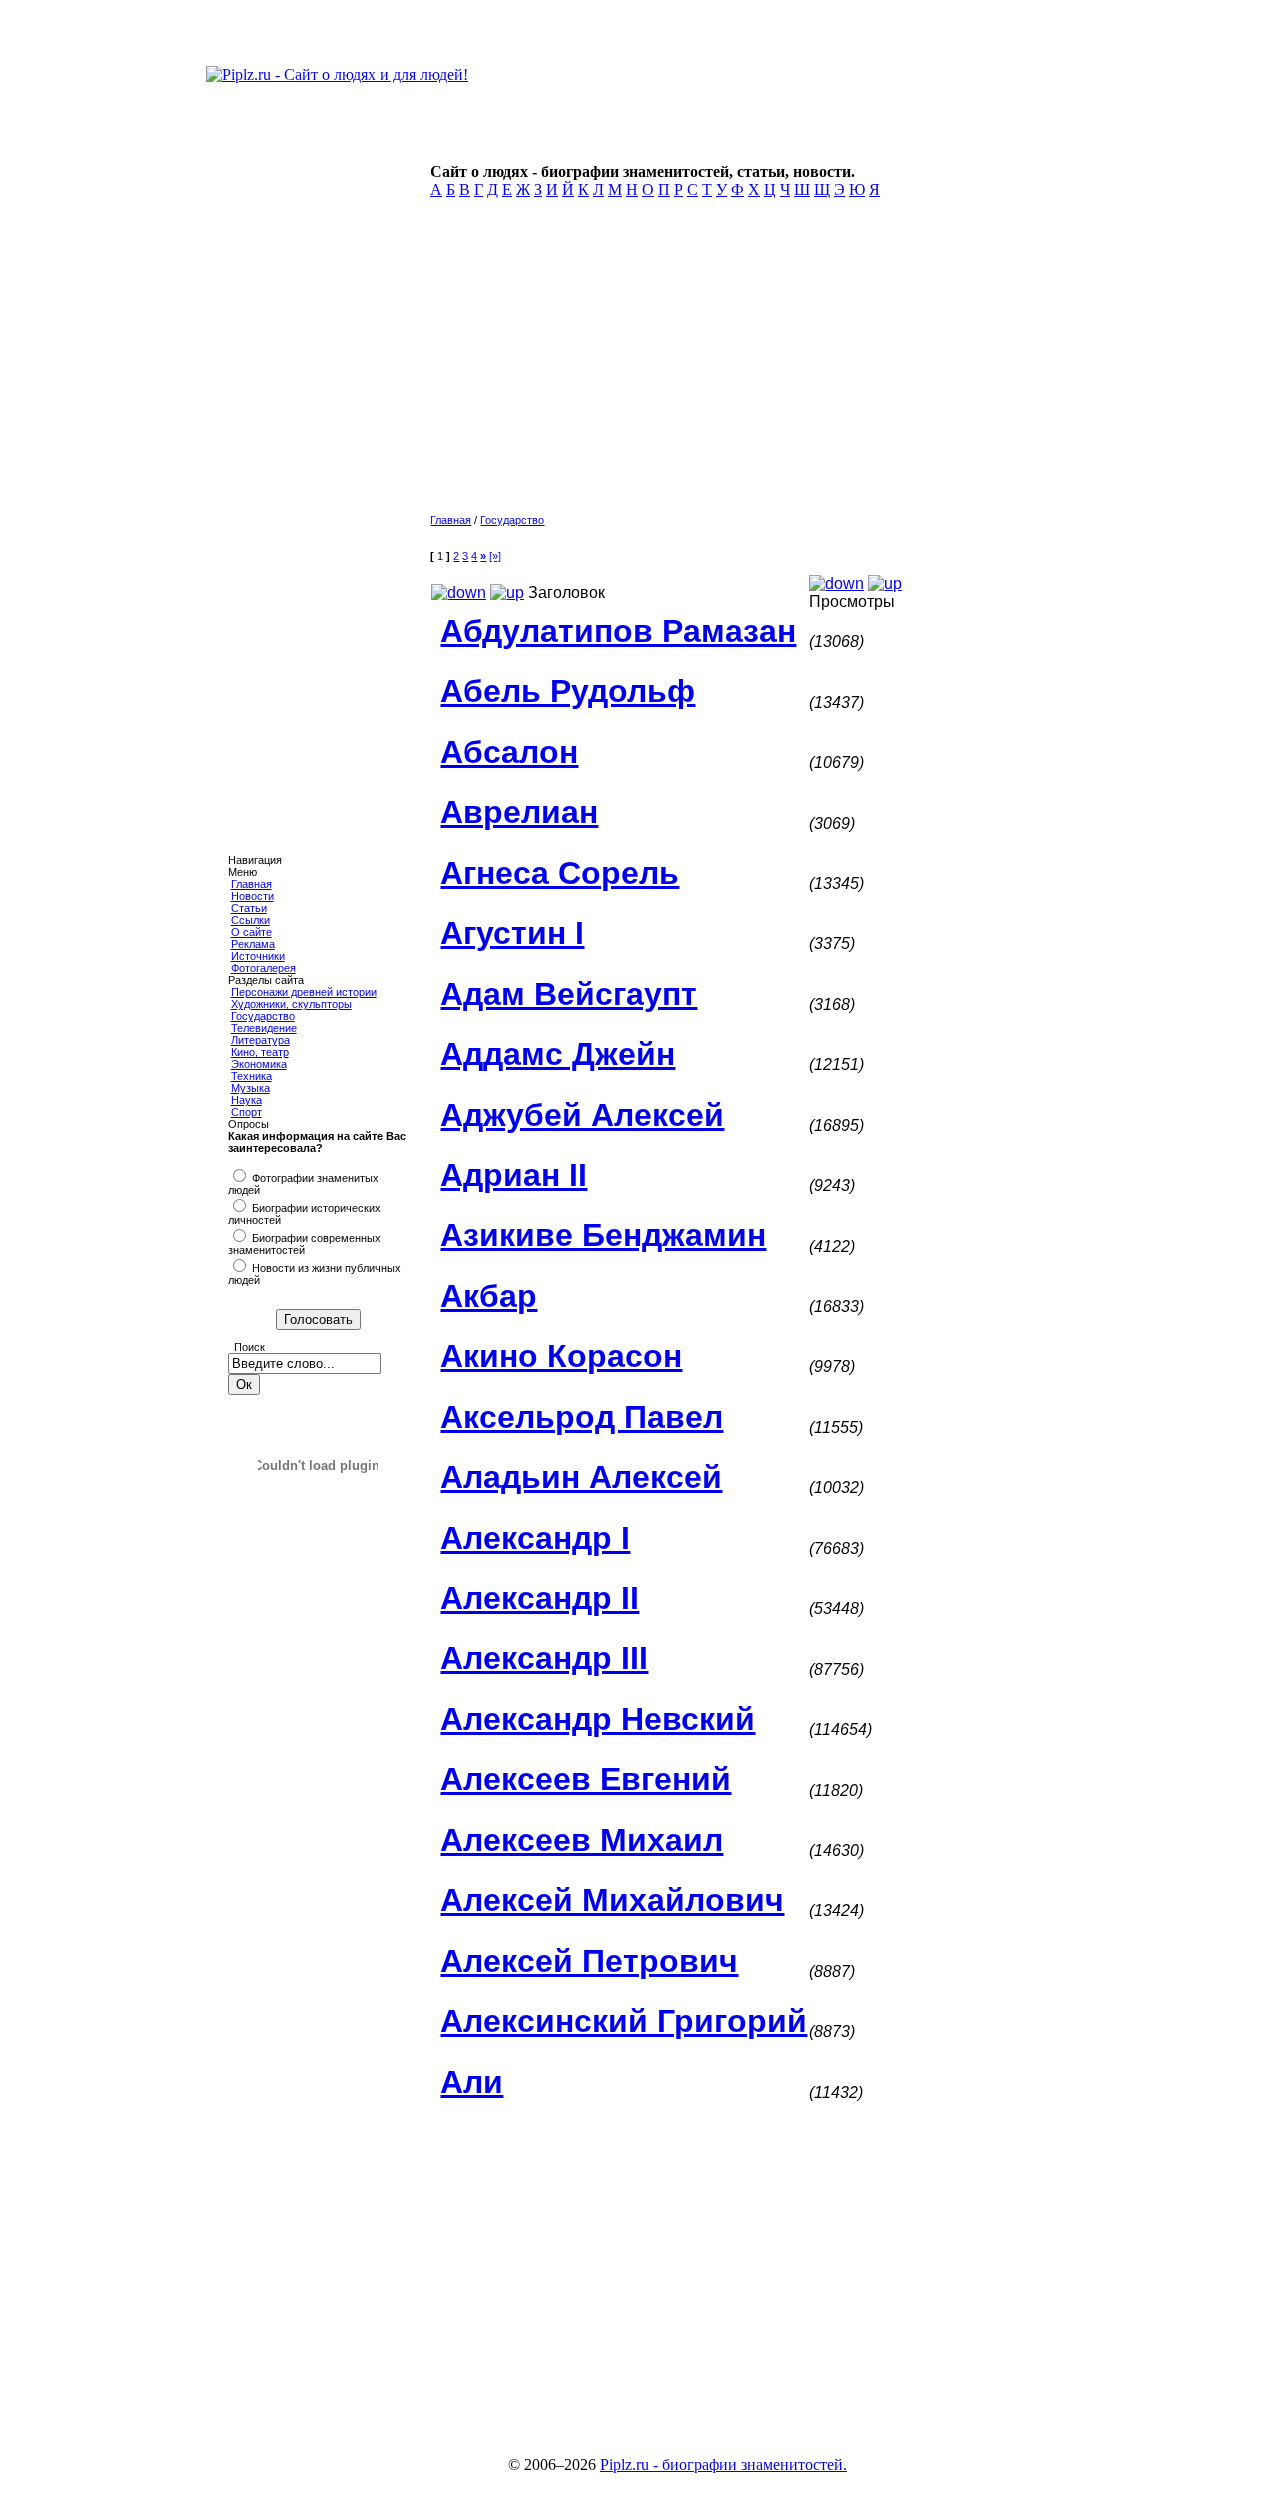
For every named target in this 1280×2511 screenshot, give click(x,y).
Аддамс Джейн (557, 1054)
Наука (246, 1100)
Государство (263, 1016)
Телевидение (264, 1028)
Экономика (259, 1064)
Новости (252, 896)
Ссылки (250, 920)
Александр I (535, 1538)
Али (471, 2082)
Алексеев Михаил (581, 1840)
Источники (258, 956)
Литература (260, 1040)
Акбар (488, 1296)
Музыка (250, 1088)
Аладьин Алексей (581, 1477)
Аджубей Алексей (582, 1115)
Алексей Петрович (589, 1961)
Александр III (544, 1658)
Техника (251, 1076)
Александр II (539, 1598)
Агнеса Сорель (559, 873)
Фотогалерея (263, 968)
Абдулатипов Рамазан (618, 631)
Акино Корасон (561, 1356)
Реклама (253, 944)
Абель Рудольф (567, 691)
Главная (251, 884)
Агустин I (512, 933)
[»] (495, 556)
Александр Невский (597, 1719)
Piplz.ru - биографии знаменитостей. (723, 2464)
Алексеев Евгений (585, 1779)
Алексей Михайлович (612, 1900)
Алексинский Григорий (623, 2021)
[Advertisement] (737, 362)
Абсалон (509, 752)
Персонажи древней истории (304, 992)
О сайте (251, 932)
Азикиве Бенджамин (603, 1235)
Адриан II (513, 1175)
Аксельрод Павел (581, 1417)
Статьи (249, 908)
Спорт (246, 1112)
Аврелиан (519, 812)
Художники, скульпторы (291, 1004)
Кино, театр (260, 1052)
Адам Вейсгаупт (568, 994)
